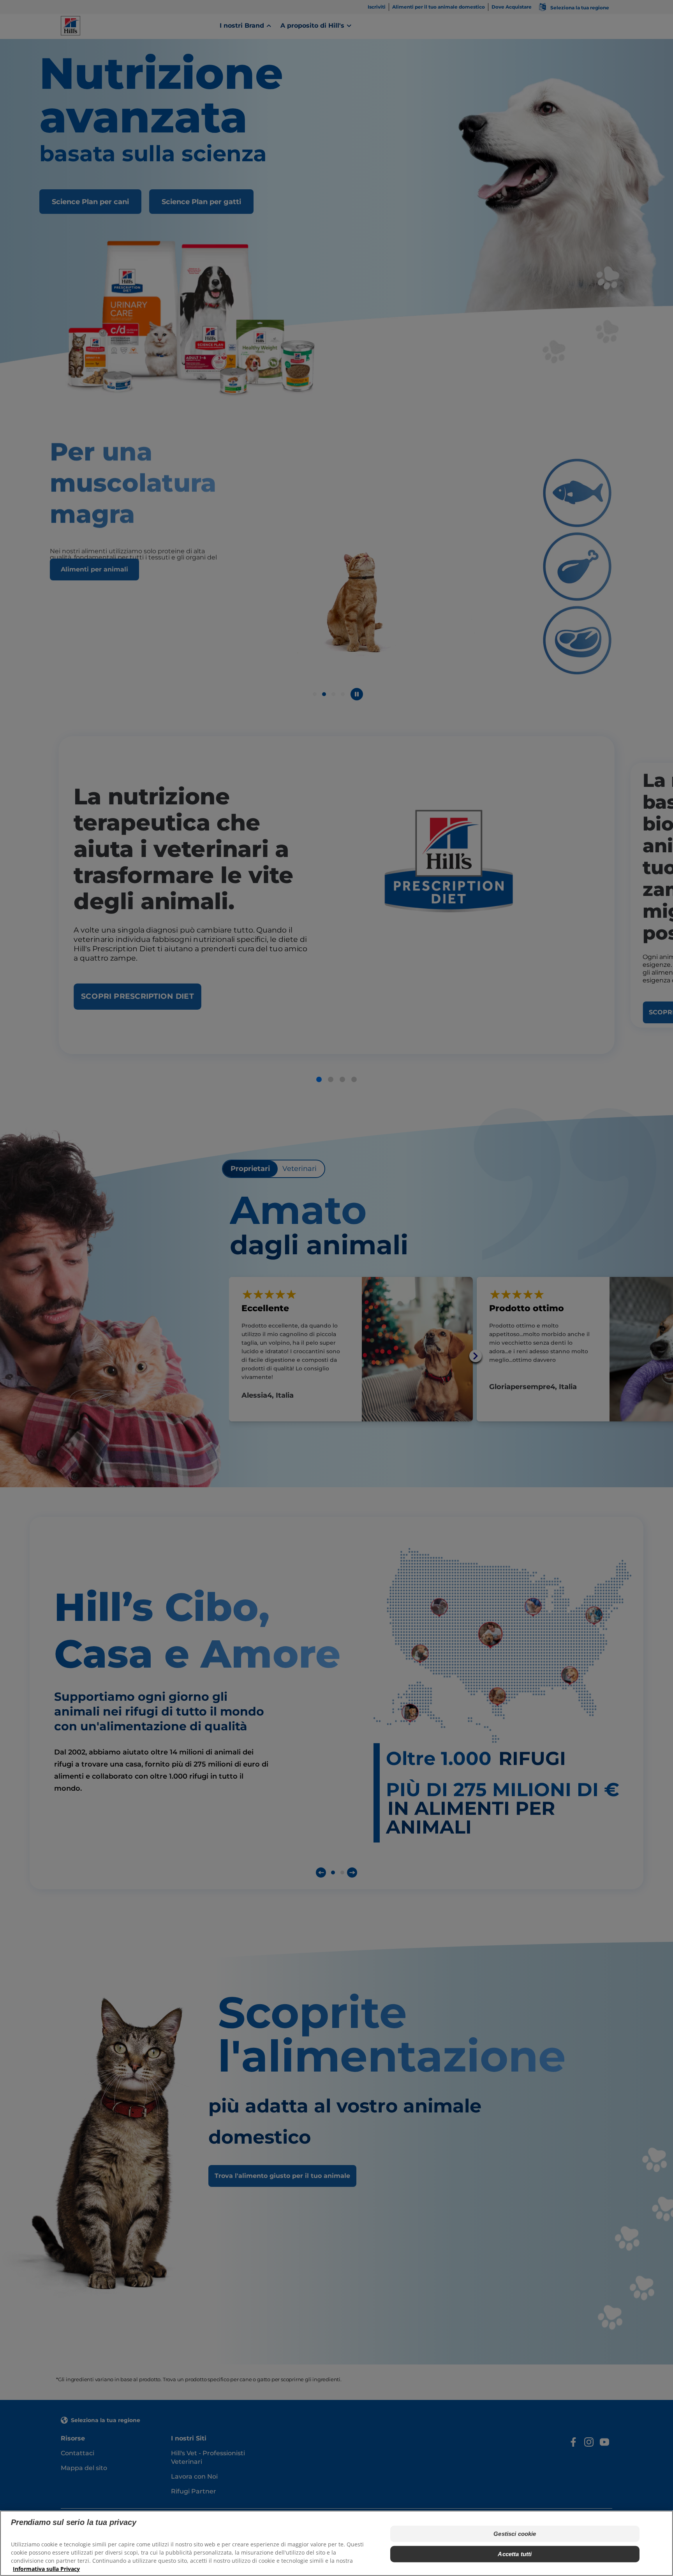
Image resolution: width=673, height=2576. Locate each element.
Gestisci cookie (515, 2533)
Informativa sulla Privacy (46, 2568)
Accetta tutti (515, 2554)
